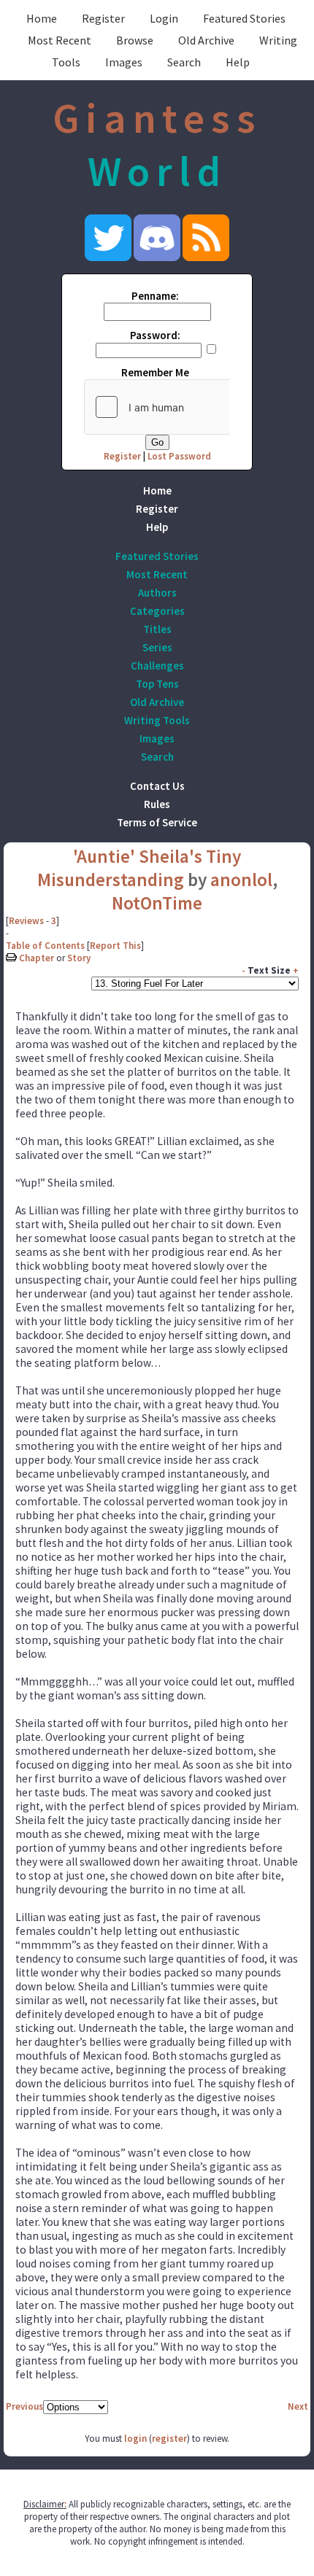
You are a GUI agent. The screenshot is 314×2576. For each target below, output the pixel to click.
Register (103, 18)
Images (124, 62)
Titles (157, 629)
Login (164, 18)
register (169, 2439)
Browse (135, 40)
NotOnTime (157, 903)
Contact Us (157, 786)
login (135, 2439)
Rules (157, 804)
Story (79, 958)
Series (157, 647)
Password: (155, 335)
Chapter (37, 958)
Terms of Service (157, 822)
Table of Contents (45, 946)
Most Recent (60, 40)
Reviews (26, 921)
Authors (157, 593)
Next (298, 2406)
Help (238, 62)
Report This (115, 946)
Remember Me (155, 372)
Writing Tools (157, 720)
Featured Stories (244, 18)
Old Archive (206, 40)
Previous (24, 2406)
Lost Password (179, 456)
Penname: (155, 296)
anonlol (241, 880)
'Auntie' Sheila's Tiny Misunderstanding (139, 868)
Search (184, 62)
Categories (157, 611)
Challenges (157, 666)
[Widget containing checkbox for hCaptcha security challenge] (194, 407)
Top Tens (157, 684)
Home (42, 18)
